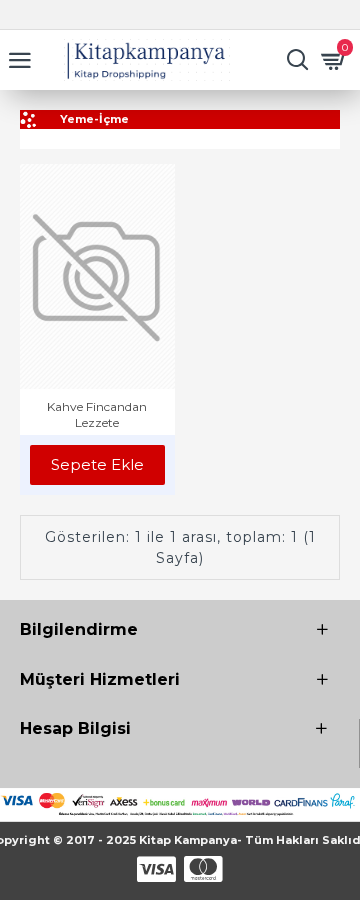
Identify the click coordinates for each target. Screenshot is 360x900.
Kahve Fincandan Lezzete (97, 414)
